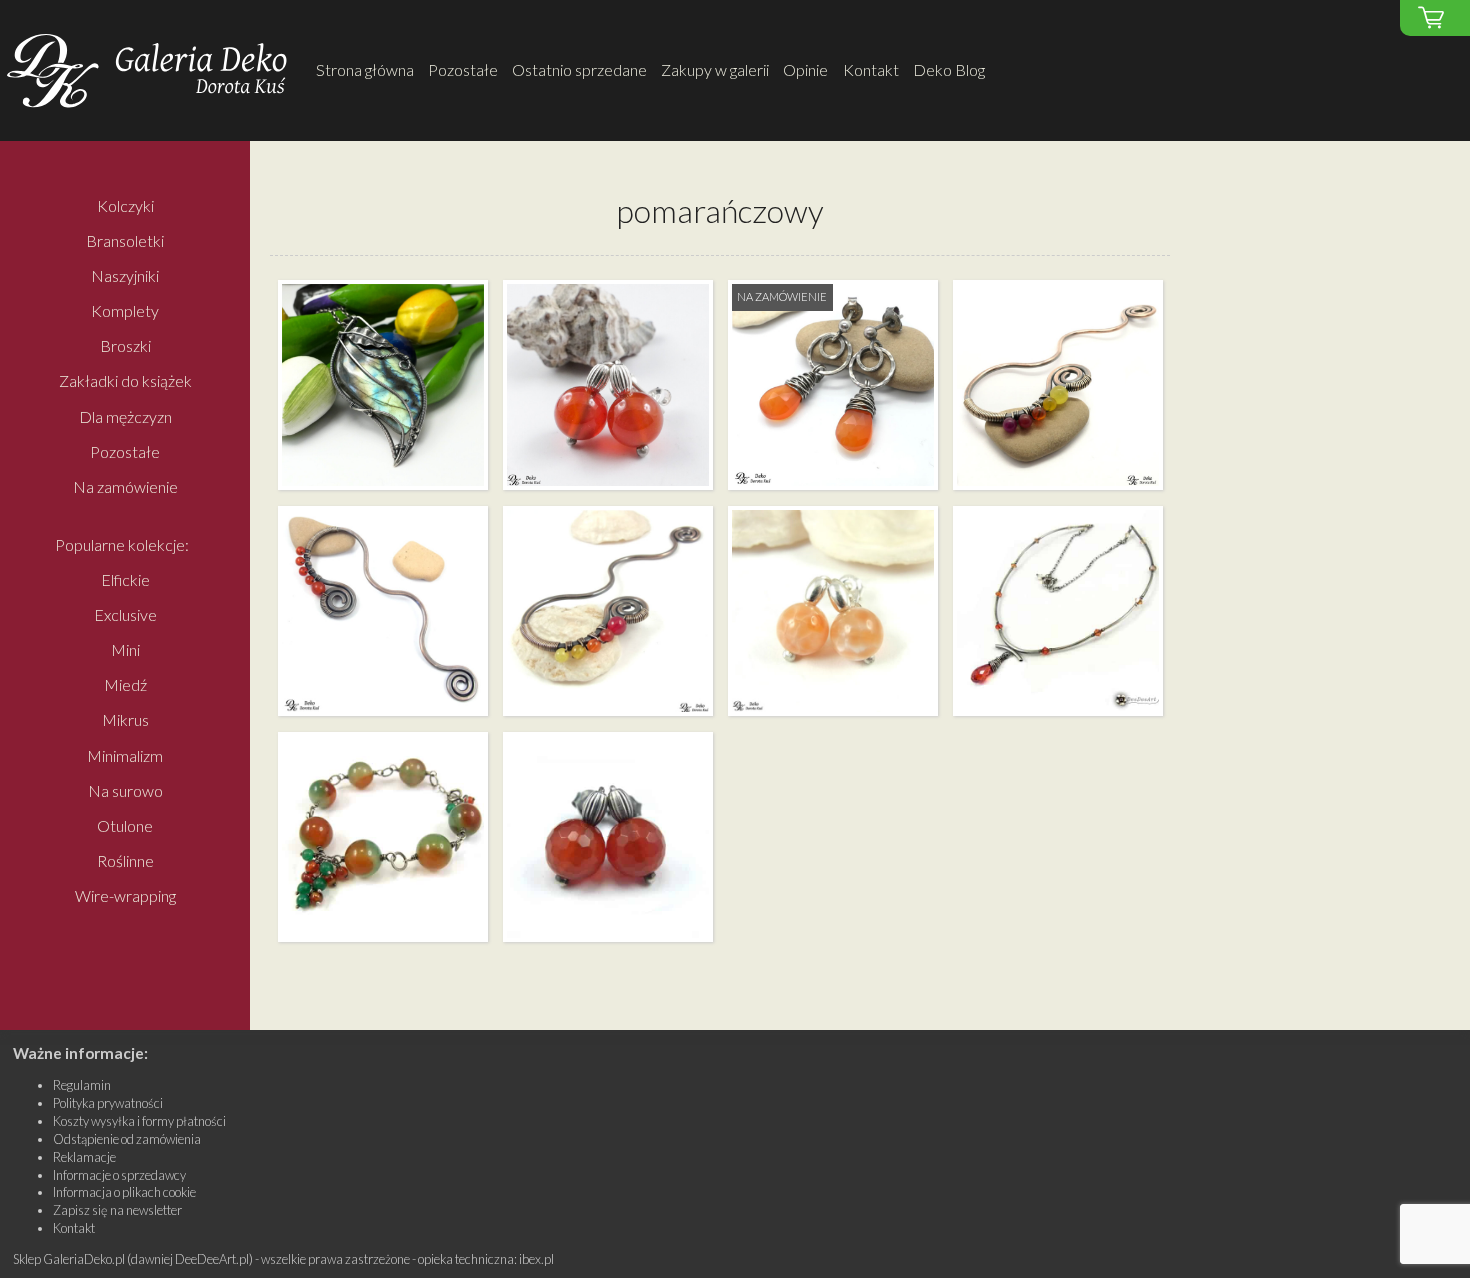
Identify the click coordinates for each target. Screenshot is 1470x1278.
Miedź (125, 685)
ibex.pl (536, 1259)
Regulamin (82, 1085)
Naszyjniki (125, 275)
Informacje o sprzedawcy (119, 1175)
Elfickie (125, 579)
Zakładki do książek (125, 381)
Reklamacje (84, 1157)
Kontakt (871, 69)
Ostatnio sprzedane (579, 69)
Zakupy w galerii (715, 69)
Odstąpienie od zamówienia (127, 1139)
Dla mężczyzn (125, 416)
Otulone (125, 825)
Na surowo (125, 790)
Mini (125, 649)
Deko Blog (949, 69)
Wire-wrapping (125, 896)
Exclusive (125, 614)
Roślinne (125, 860)
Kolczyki (125, 205)
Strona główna (365, 69)
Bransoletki (125, 240)
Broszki (125, 346)
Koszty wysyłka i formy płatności (139, 1121)
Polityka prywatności (108, 1103)
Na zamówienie (125, 486)
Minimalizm (125, 755)
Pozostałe (463, 69)
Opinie (805, 69)
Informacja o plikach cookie (124, 1192)
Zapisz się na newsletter (117, 1210)
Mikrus (125, 720)
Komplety (125, 310)
